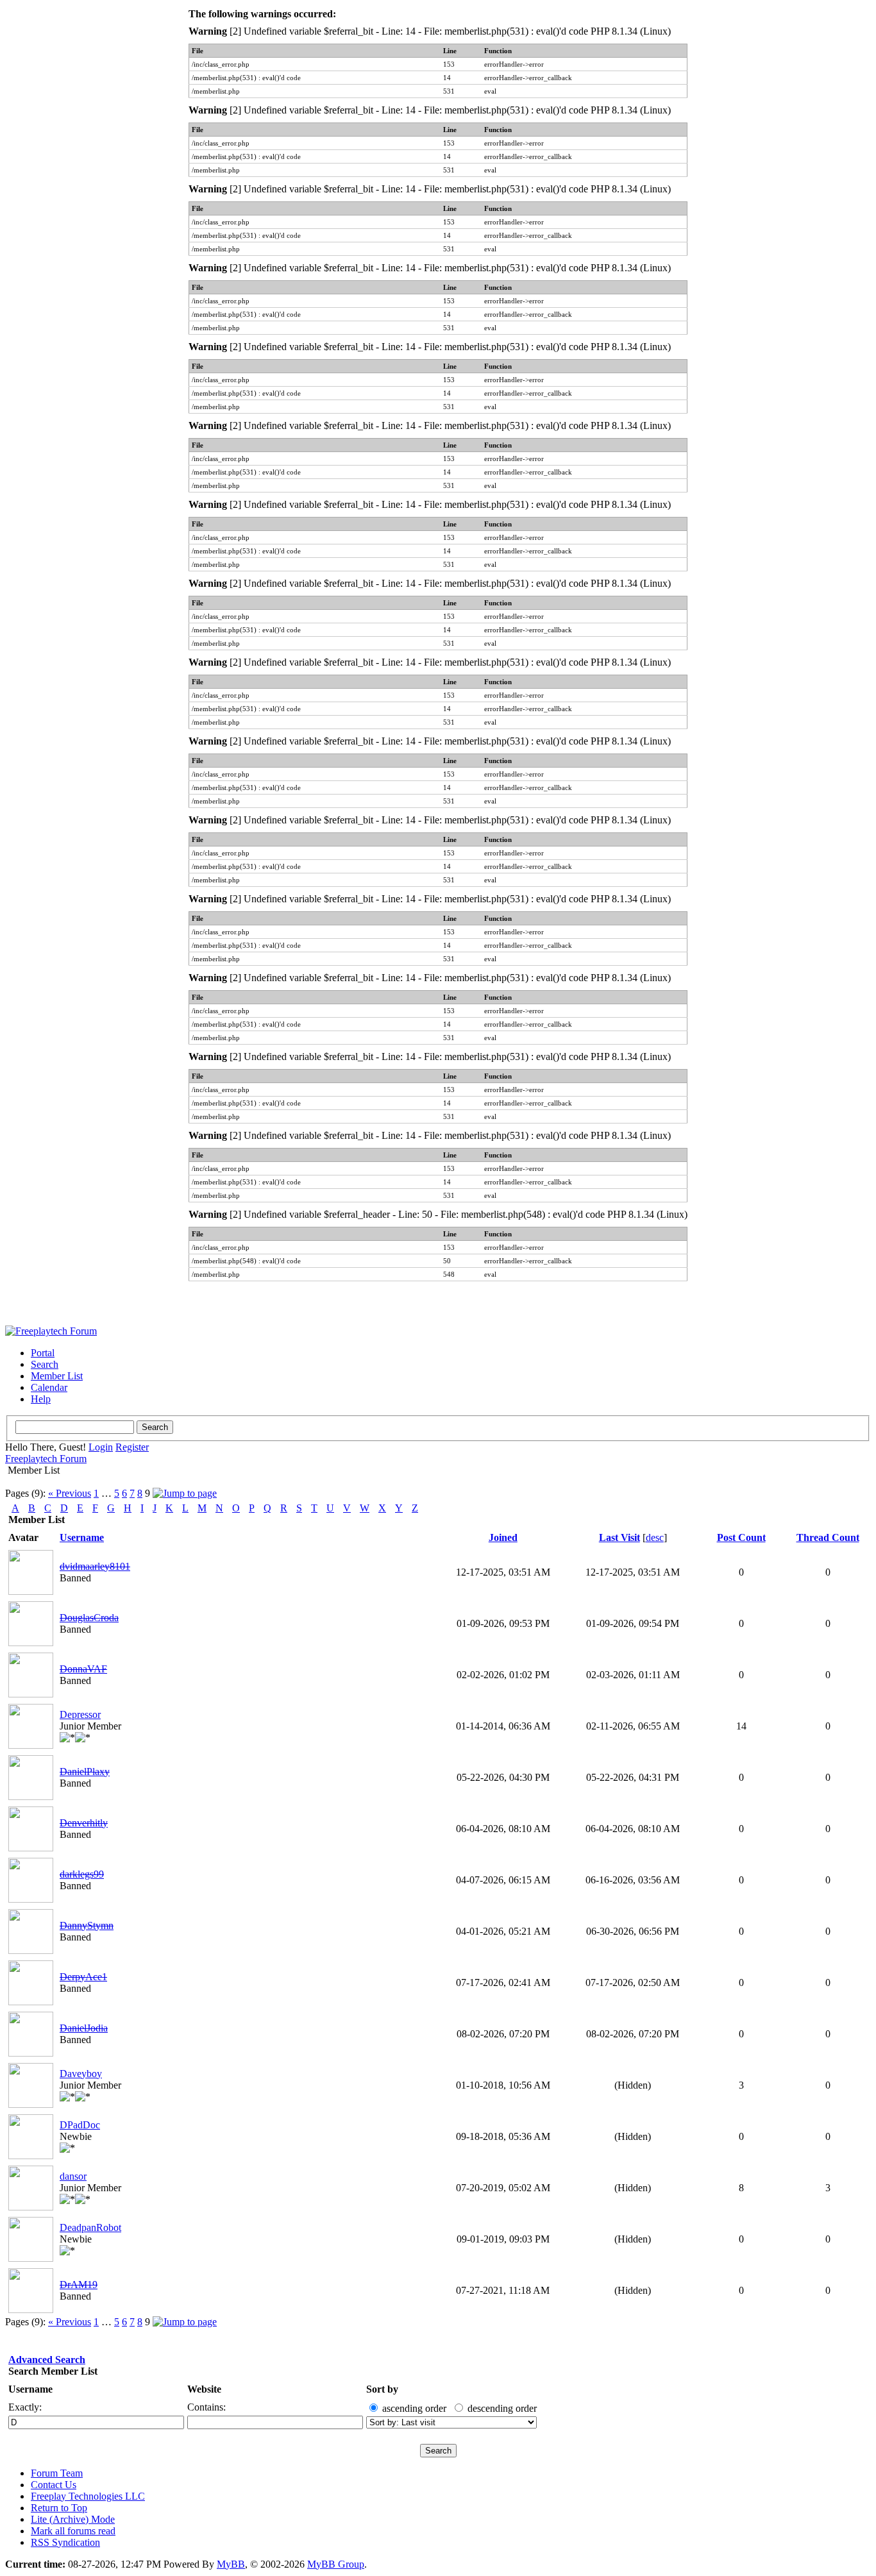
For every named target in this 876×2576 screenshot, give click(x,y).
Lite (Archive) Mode (73, 2519)
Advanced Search (47, 2360)
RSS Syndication (65, 2542)
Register (132, 1447)
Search (45, 1364)
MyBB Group (336, 2564)
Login (101, 1447)
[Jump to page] (185, 1493)
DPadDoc (80, 2125)
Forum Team (57, 2473)
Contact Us (54, 2485)
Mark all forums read (73, 2531)
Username (30, 2389)
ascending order (414, 2408)
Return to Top (59, 2508)
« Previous (70, 1493)
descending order (502, 2408)
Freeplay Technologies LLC (88, 2496)
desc (655, 1537)
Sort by (382, 2389)
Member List (57, 1376)
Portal (43, 1353)
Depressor (80, 1714)
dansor (73, 2176)
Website (204, 2389)
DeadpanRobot (90, 2227)
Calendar (49, 1387)
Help (41, 1399)
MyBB (231, 2564)
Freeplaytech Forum (46, 1459)
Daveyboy (81, 2074)
